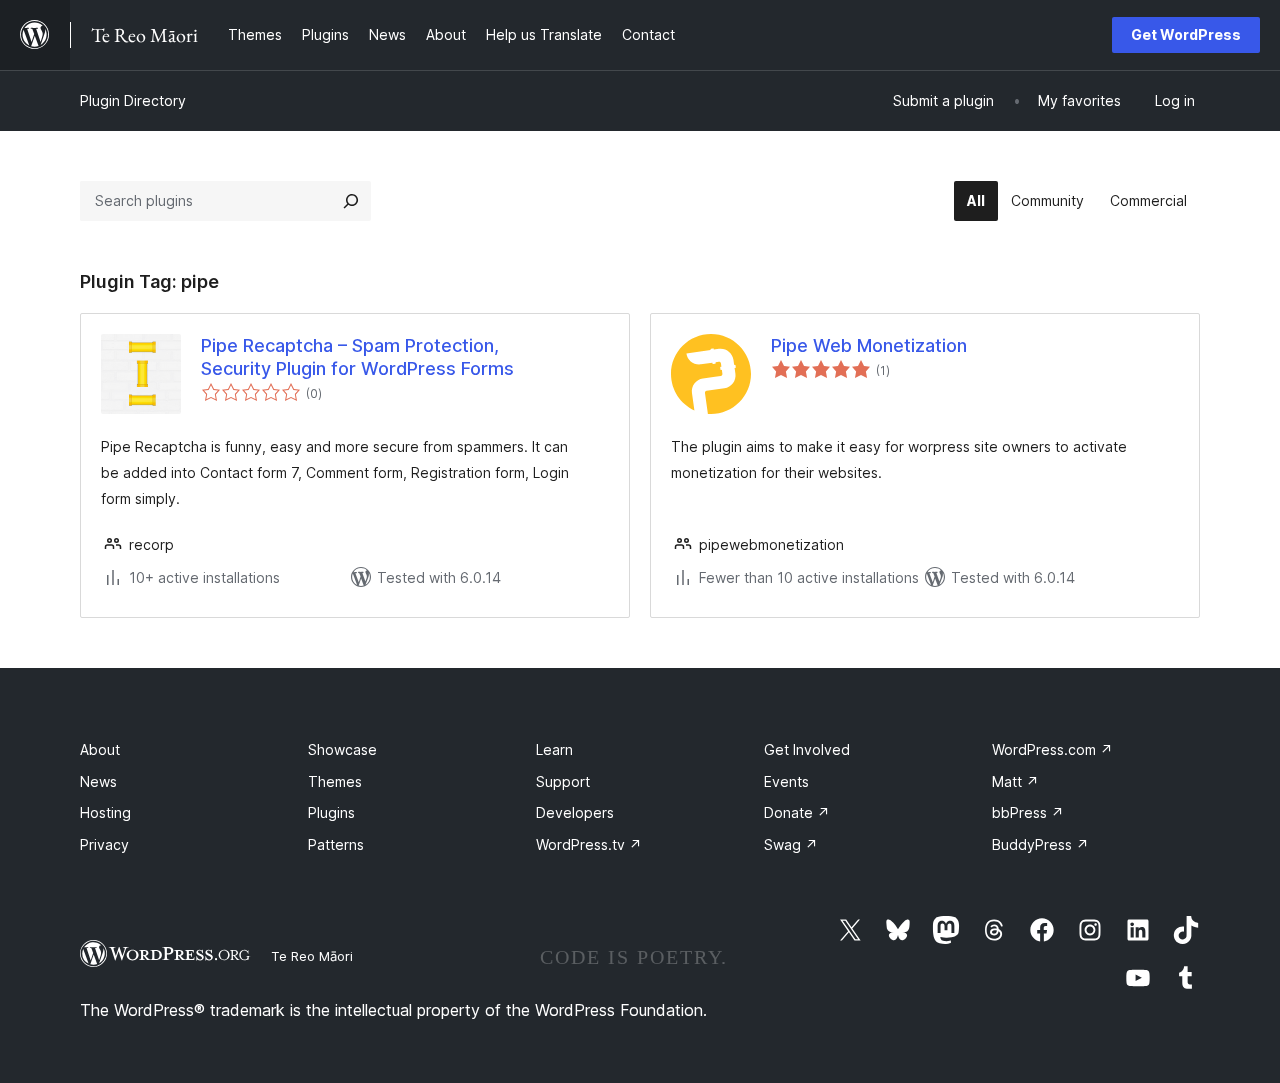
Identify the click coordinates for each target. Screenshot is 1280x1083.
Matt (1015, 781)
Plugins (331, 812)
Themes (335, 781)
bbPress (1028, 812)
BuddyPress (1040, 844)
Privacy (104, 844)
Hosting (105, 812)
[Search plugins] (351, 201)
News (98, 781)
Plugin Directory (133, 100)
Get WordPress (1186, 34)
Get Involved (807, 749)
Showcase (342, 749)
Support (563, 781)
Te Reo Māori (312, 956)
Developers (575, 812)
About (100, 749)
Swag (791, 844)
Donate (797, 812)
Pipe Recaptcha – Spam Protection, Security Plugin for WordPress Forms (357, 357)
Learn (554, 749)
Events (786, 781)
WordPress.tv (589, 844)
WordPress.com (1052, 749)
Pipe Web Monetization (869, 345)
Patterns (336, 844)
